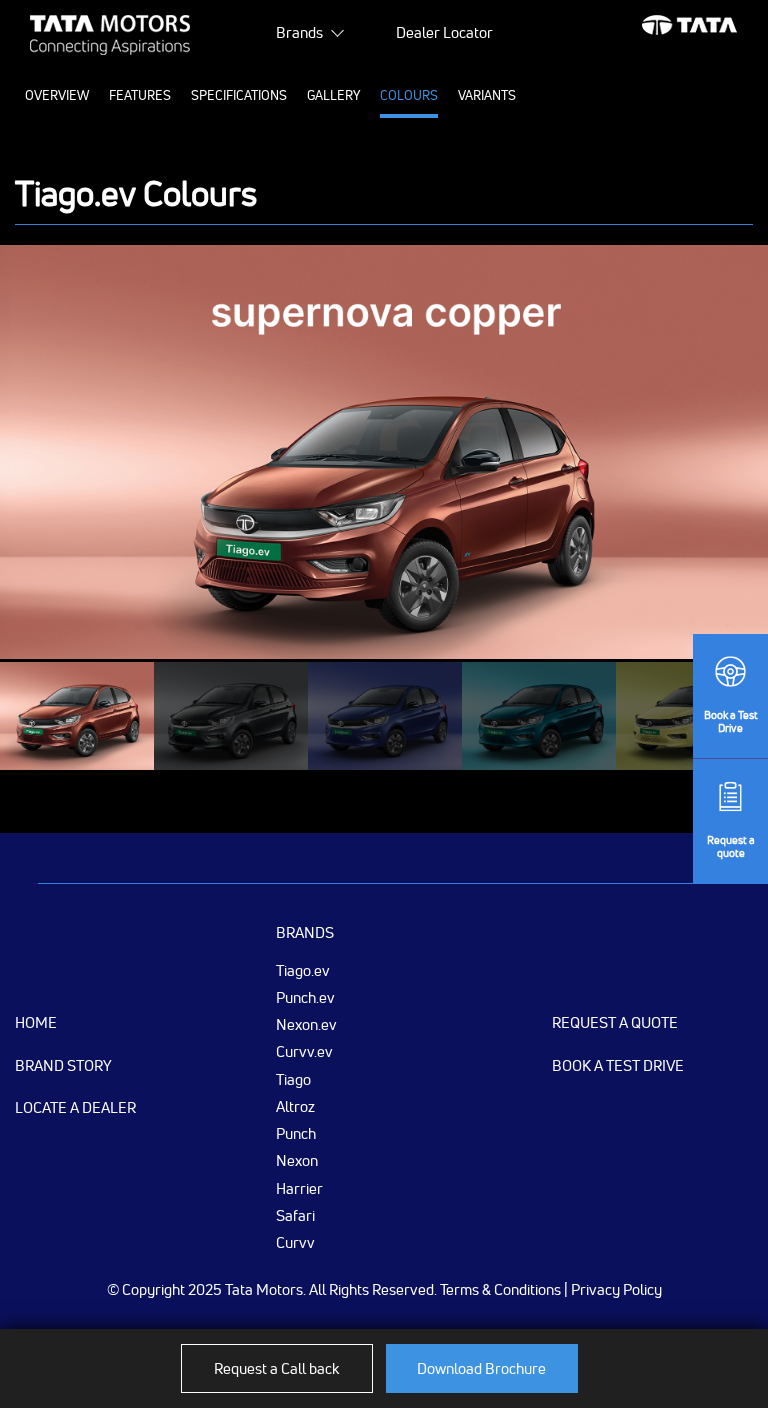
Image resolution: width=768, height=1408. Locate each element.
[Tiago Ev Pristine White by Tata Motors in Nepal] (539, 716)
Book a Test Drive (618, 1065)
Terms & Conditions (500, 1289)
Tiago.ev (303, 970)
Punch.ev (305, 997)
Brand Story (63, 1065)
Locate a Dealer (75, 1107)
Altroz (295, 1106)
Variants (487, 95)
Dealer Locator (444, 32)
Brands (299, 32)
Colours (409, 95)
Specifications (239, 95)
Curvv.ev (304, 1051)
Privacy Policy (616, 1289)
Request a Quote (615, 1022)
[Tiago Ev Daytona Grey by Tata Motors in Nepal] (385, 716)
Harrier (299, 1188)
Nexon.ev (306, 1024)
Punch (296, 1133)
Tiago (293, 1079)
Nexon (297, 1160)
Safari (295, 1215)
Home (36, 1022)
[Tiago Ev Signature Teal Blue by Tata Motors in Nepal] (231, 716)
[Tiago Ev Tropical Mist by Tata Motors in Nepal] (77, 716)
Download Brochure (481, 1368)
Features (140, 95)
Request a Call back (276, 1368)
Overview (57, 95)
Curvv (295, 1242)
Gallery (333, 95)
